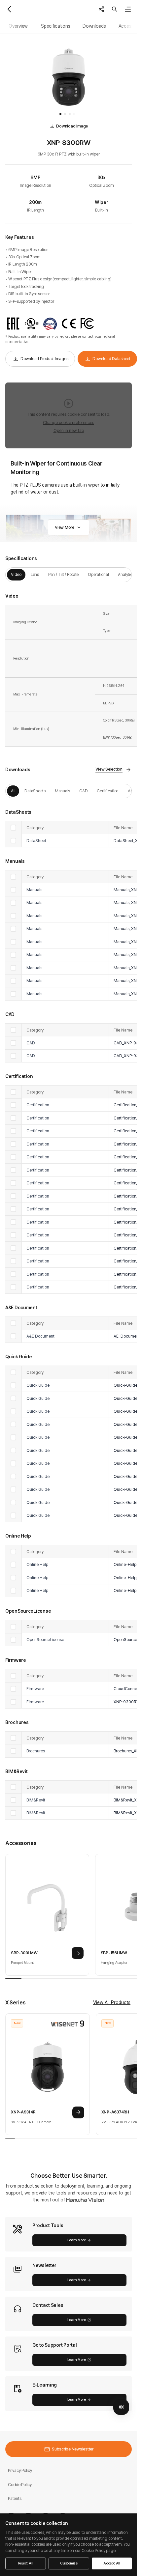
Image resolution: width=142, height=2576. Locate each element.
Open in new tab (69, 430)
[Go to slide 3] (70, 114)
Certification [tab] (108, 791)
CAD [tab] (83, 791)
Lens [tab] (35, 574)
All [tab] (13, 791)
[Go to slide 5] (78, 114)
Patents (15, 2498)
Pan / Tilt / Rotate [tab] (63, 574)
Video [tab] (16, 574)
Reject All (26, 2563)
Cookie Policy (20, 2485)
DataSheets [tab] (35, 791)
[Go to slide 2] (65, 114)
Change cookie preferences (69, 423)
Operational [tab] (98, 574)
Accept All (112, 2563)
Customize (69, 2563)
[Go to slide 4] (74, 114)
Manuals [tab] (62, 791)
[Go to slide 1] (60, 114)
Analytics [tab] (126, 574)
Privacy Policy (20, 2470)
